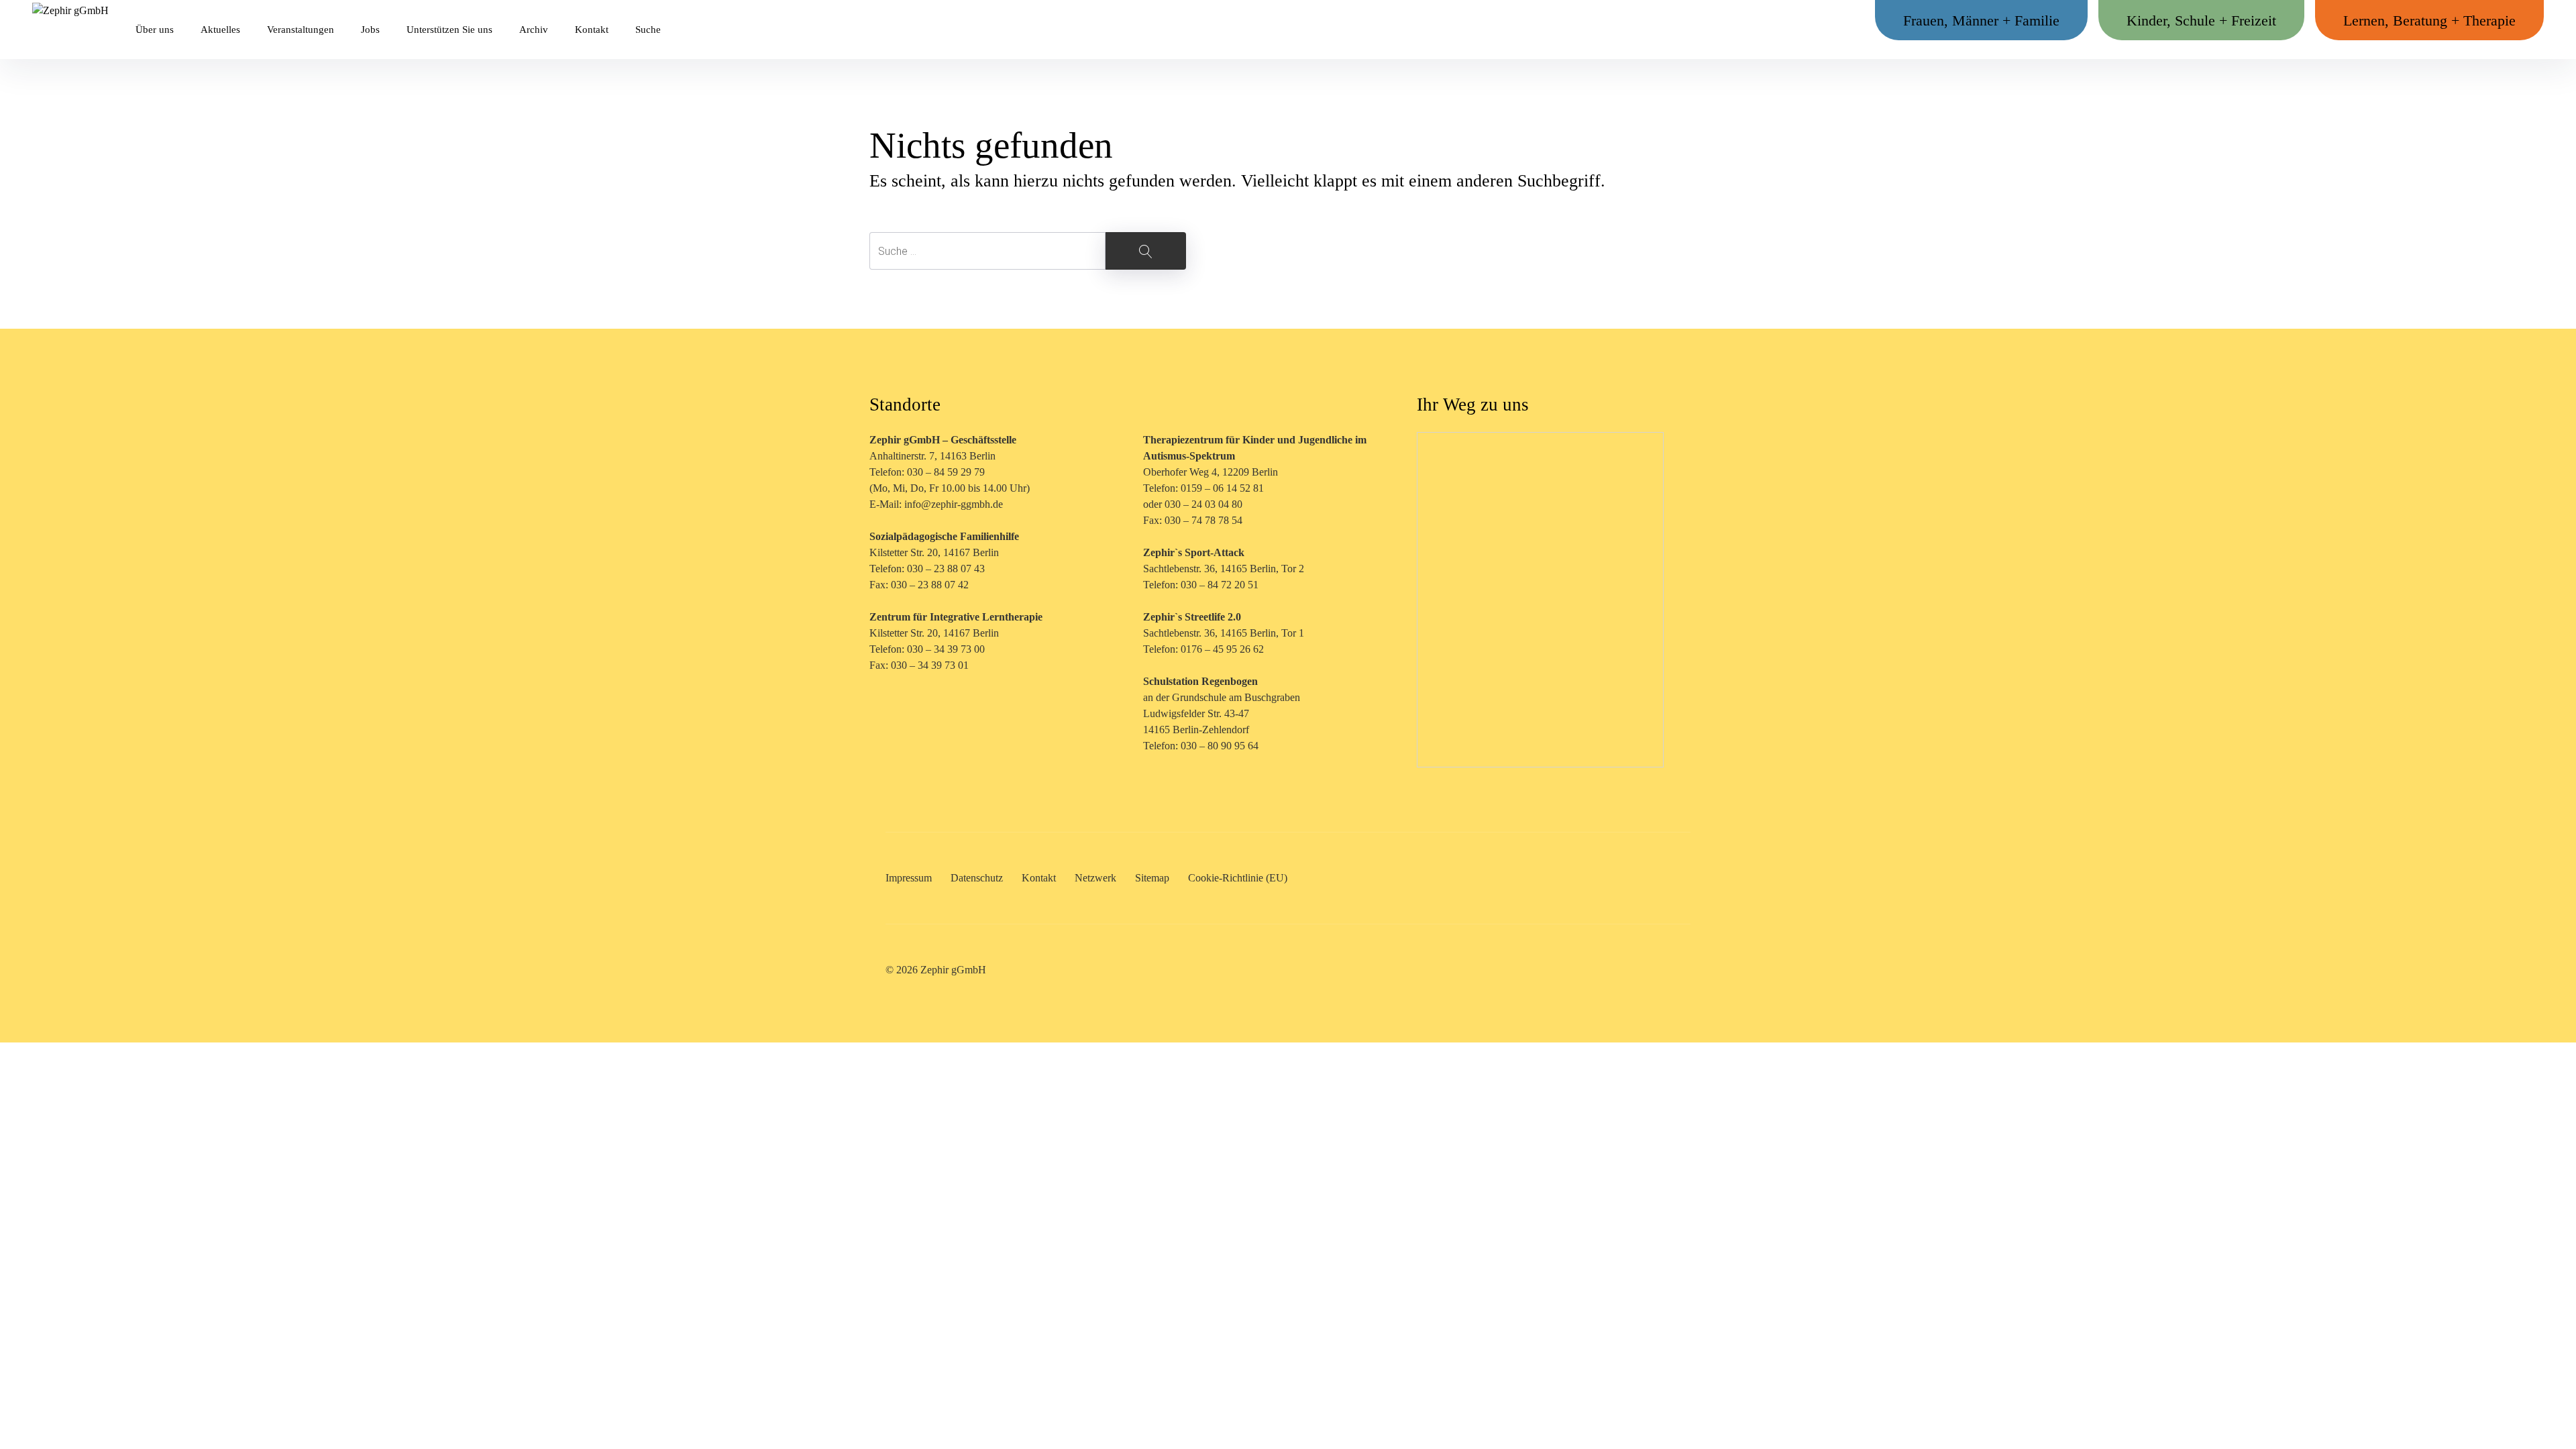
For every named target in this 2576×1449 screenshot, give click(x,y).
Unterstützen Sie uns (449, 30)
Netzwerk (1095, 878)
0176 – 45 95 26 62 (1222, 649)
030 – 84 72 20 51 (1220, 585)
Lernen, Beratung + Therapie (2429, 20)
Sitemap (1152, 878)
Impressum (909, 878)
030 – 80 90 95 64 (1220, 746)
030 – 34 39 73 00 (946, 649)
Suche (648, 30)
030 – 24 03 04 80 (1205, 504)
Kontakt (592, 30)
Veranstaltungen (301, 30)
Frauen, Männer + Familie (1981, 20)
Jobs (370, 30)
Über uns (155, 30)
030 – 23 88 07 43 (946, 569)
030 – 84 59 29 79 (946, 472)
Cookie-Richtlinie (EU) (1238, 878)
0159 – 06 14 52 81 (1222, 488)
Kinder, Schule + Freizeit (2201, 20)
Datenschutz (977, 878)
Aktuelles (220, 30)
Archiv (534, 30)
